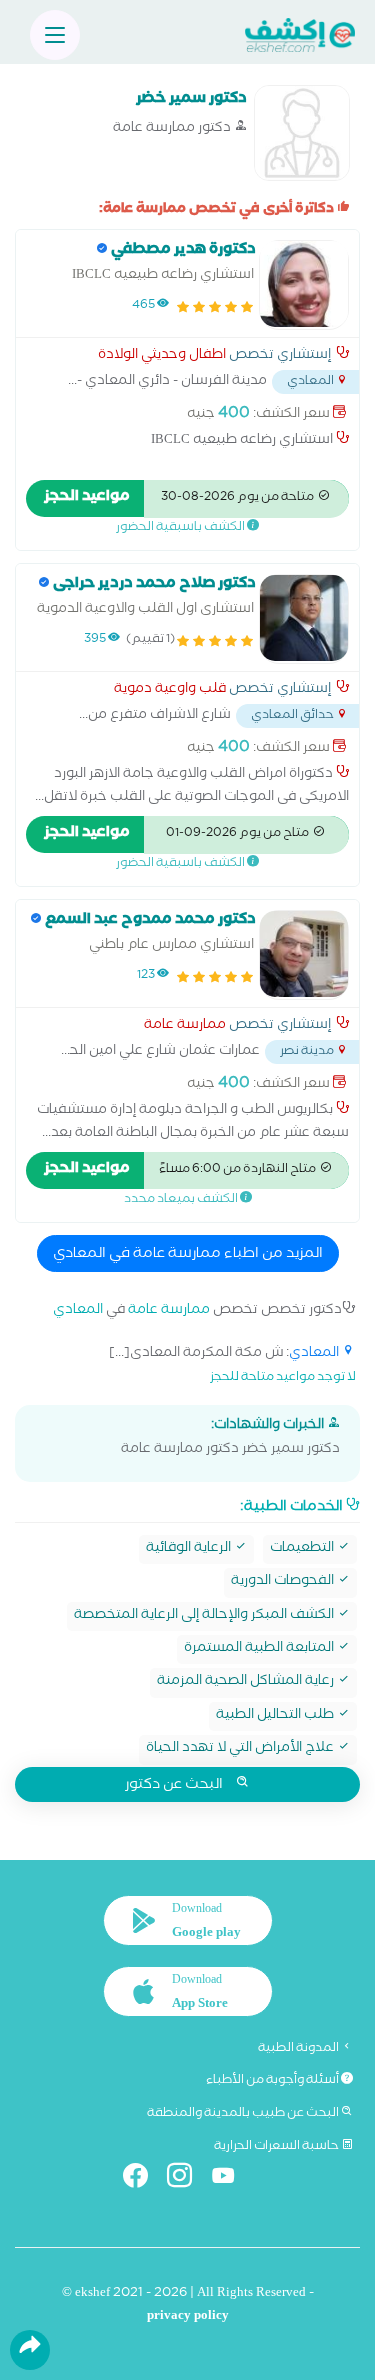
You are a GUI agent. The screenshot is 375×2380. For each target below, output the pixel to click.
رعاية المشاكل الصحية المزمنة (247, 1682)
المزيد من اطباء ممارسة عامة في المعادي (188, 1255)
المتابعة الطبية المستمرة (260, 1649)
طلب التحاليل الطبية (276, 1716)
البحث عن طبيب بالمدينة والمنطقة (244, 2114)
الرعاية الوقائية (190, 1549)
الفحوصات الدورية (284, 1582)
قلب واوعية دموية (170, 691)
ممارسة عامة (185, 1027)
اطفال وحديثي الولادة (162, 357)
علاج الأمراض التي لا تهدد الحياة (241, 1749)
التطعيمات (303, 1549)
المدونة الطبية (299, 2049)
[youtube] (231, 2179)
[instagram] (187, 2179)
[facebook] (143, 2179)
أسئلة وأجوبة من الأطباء (273, 2081)
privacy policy (188, 2317)
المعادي (78, 1311)
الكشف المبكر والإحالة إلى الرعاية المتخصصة (205, 1616)
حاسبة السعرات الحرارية (277, 2147)
